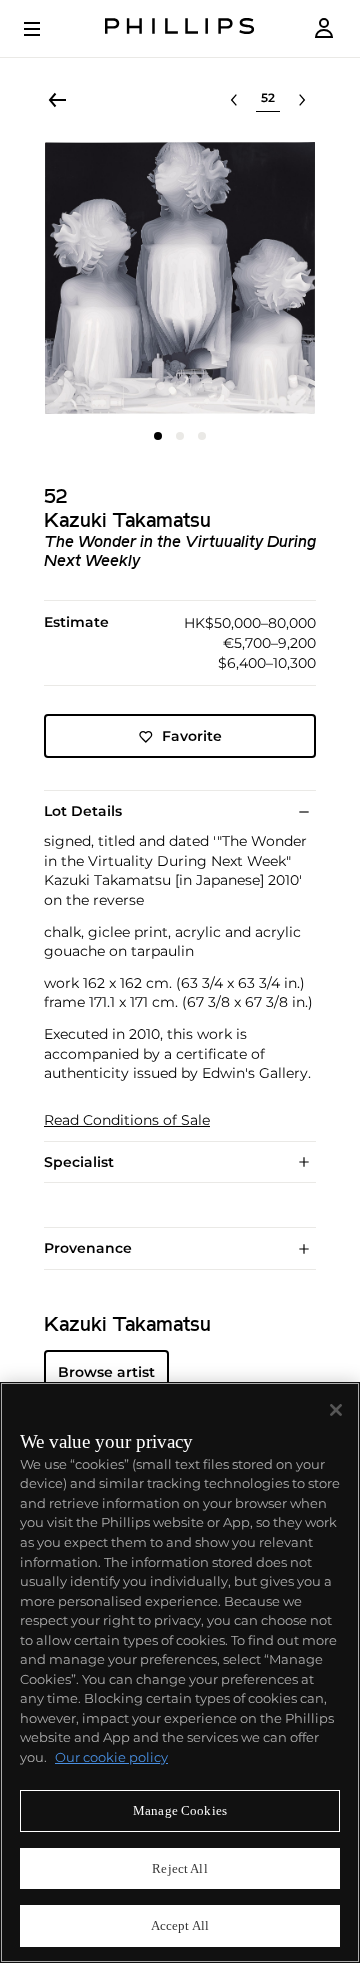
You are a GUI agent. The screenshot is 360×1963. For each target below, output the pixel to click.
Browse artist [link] (106, 1372)
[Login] (324, 28)
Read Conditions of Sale (127, 1120)
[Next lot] (302, 100)
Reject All (179, 1868)
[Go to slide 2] (180, 436)
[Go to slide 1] (158, 436)
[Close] (336, 1410)
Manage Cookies (180, 1810)
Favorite (192, 736)
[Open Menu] (46, 29)
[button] (180, 278)
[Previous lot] (234, 100)
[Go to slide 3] (202, 436)
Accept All (180, 1925)
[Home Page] (180, 28)
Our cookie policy (111, 1757)
